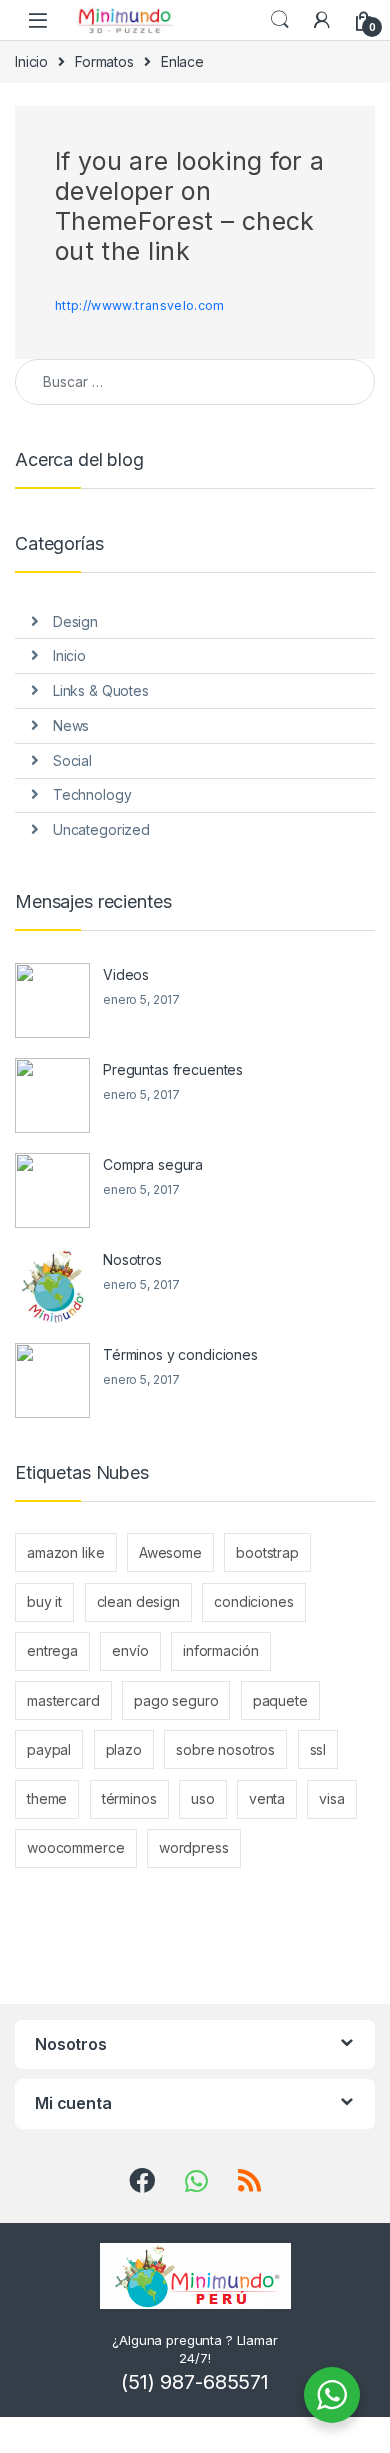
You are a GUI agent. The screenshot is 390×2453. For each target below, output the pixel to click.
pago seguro (176, 1700)
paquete (280, 1700)
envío (130, 1650)
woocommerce (75, 1847)
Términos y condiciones (180, 1354)
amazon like (65, 1552)
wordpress (194, 1847)
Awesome (170, 1552)
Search (280, 20)
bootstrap (267, 1552)
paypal (49, 1749)
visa (331, 1798)
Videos (126, 974)
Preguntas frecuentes (173, 1069)
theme (47, 1798)
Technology (92, 794)
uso (203, 1798)
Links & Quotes (101, 690)
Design (75, 621)
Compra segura (153, 1164)
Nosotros (132, 1259)
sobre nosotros (225, 1749)
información (220, 1650)
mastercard (63, 1700)
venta (267, 1798)
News (71, 725)
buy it (44, 1601)
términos (129, 1798)
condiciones (253, 1601)
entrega (52, 1650)
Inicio (31, 61)
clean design (138, 1601)
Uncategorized (101, 829)
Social (72, 760)
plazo (124, 1749)
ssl (318, 1749)
